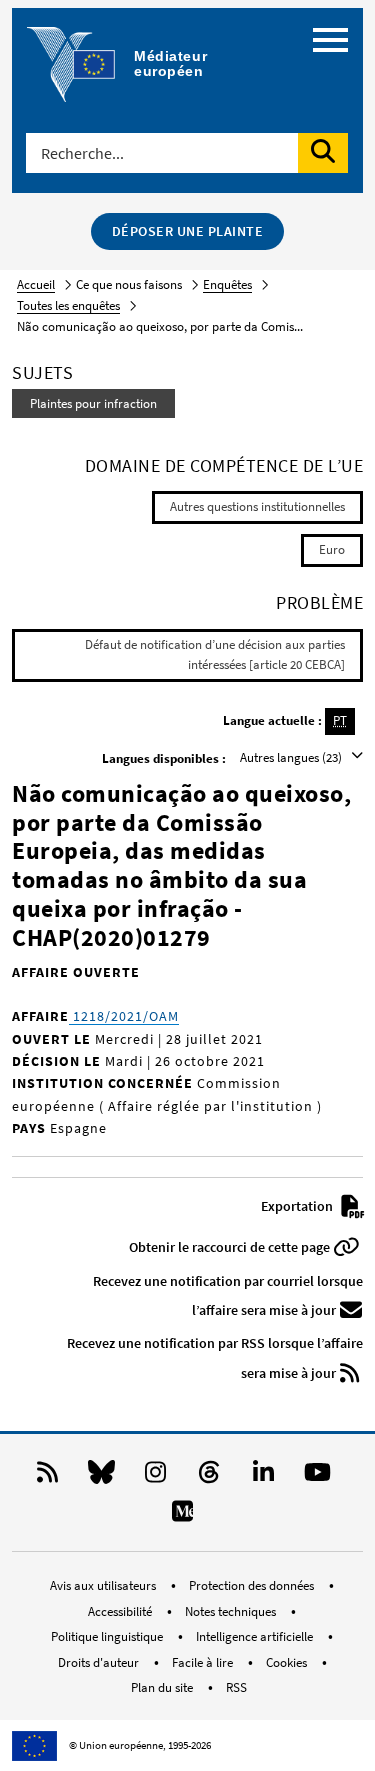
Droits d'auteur (100, 1662)
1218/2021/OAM (124, 1016)
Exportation (298, 1206)
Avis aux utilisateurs (104, 1585)
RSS (236, 1687)
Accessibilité (121, 1611)
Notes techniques (232, 1611)
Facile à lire (204, 1662)
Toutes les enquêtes (68, 305)
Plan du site (163, 1687)
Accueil (36, 284)
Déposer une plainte (188, 231)
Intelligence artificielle (256, 1636)
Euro (332, 549)
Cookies (288, 1662)
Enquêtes (227, 284)
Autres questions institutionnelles (257, 506)
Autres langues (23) (292, 757)
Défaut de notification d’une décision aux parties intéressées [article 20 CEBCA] (215, 655)
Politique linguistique (108, 1636)
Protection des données (253, 1585)
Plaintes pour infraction (93, 403)
